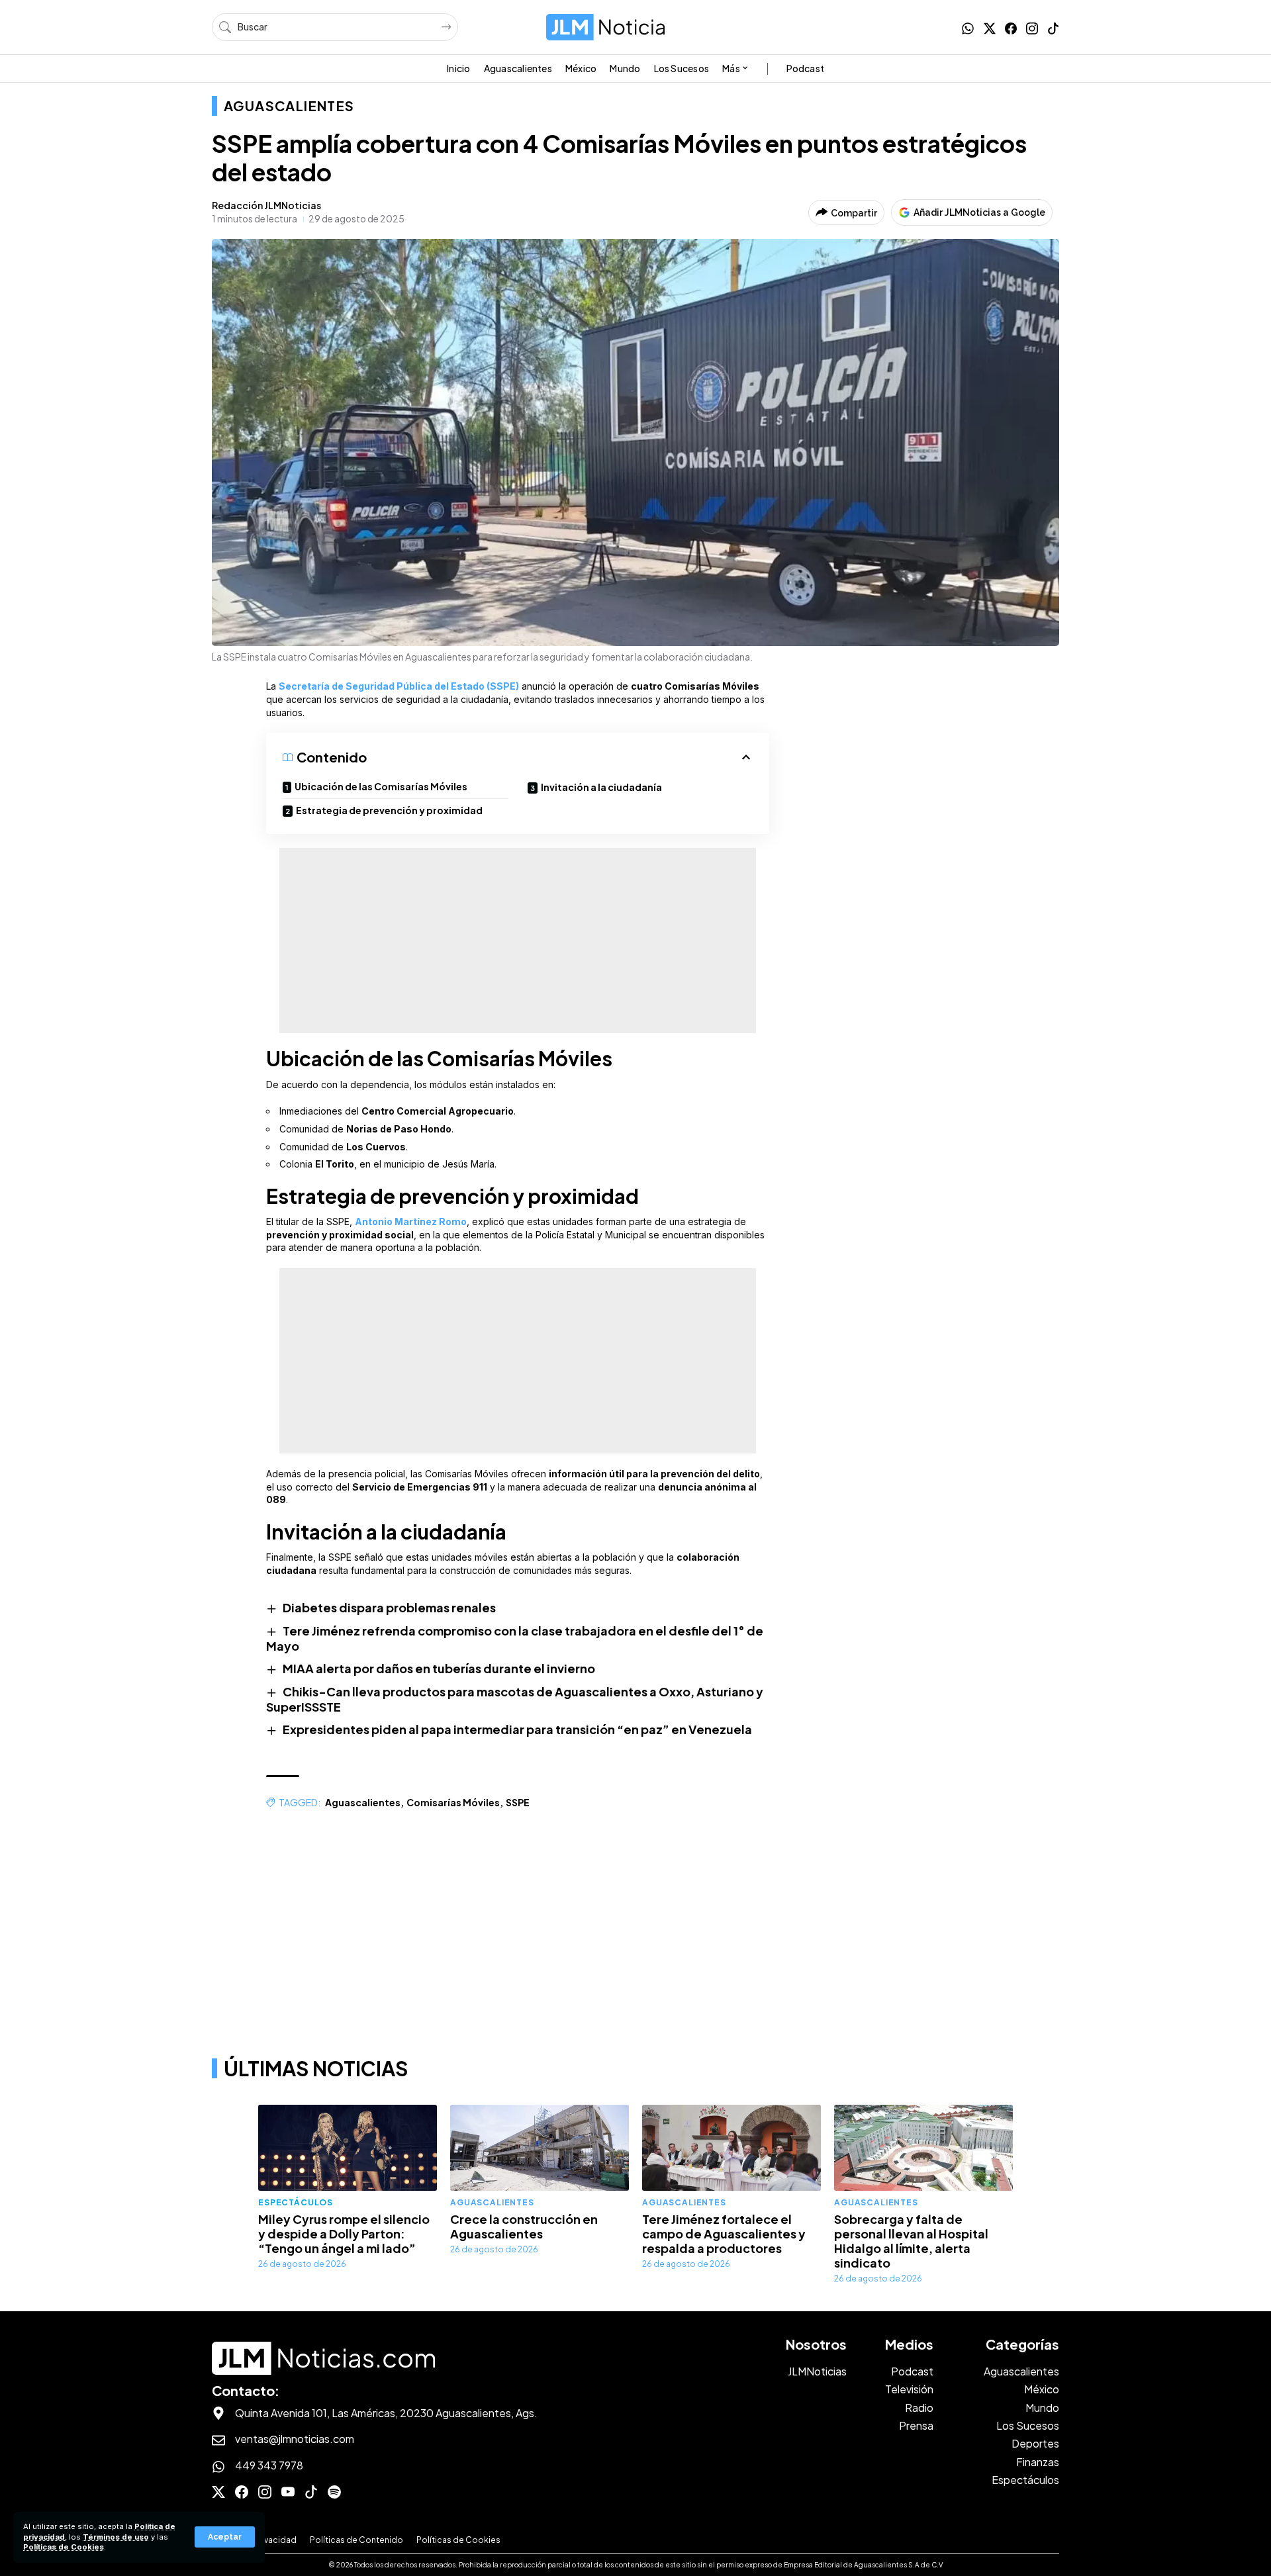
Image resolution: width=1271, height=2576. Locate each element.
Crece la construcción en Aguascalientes (524, 2226)
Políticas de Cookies (64, 2547)
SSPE (518, 1802)
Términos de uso (116, 2537)
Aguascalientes (289, 106)
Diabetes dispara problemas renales (389, 1607)
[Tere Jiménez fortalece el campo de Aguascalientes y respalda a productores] (731, 2148)
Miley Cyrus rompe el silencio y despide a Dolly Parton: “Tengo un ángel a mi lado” (344, 2233)
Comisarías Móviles (453, 1802)
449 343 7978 (269, 2465)
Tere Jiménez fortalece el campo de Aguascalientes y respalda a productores (724, 2233)
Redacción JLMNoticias (266, 205)
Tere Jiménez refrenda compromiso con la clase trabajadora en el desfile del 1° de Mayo (515, 1638)
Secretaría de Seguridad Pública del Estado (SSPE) (399, 686)
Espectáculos (296, 2202)
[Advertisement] (518, 941)
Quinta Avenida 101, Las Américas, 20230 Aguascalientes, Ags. (386, 2413)
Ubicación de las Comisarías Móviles (381, 786)
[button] (225, 2537)
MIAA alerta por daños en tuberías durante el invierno (439, 1668)
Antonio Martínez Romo (411, 1221)
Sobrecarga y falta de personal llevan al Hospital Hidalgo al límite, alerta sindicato (911, 2241)
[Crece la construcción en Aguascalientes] (540, 2148)
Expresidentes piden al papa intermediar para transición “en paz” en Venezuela (517, 1729)
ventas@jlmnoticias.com (295, 2439)
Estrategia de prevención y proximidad (389, 810)
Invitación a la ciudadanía (601, 787)
